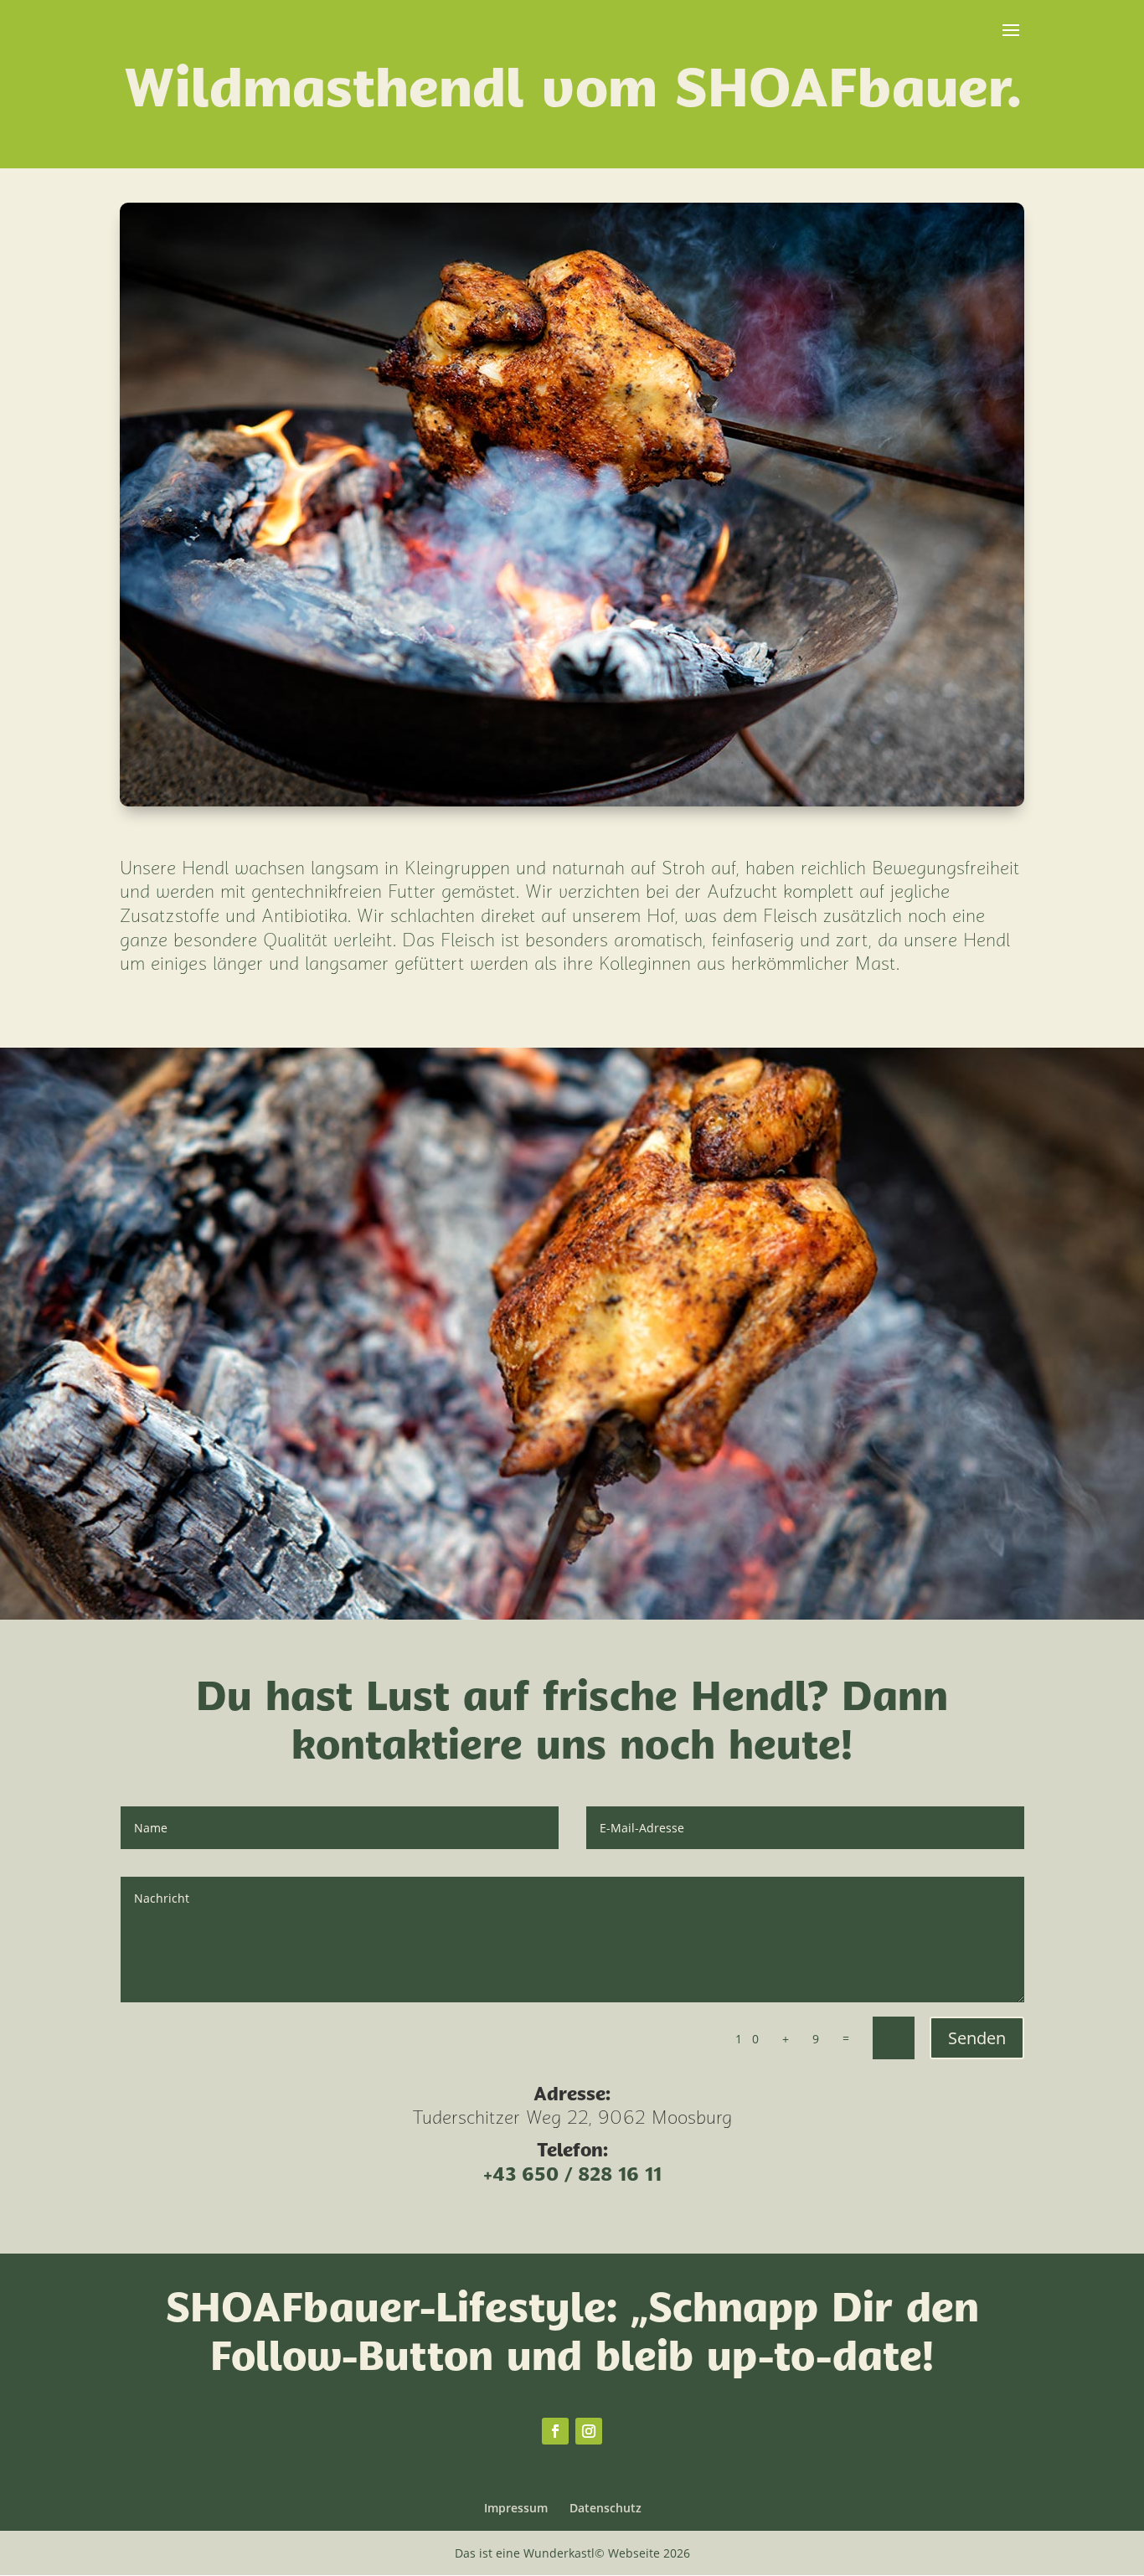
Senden (977, 2038)
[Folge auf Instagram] (589, 2431)
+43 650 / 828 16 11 (572, 2176)
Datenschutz (605, 2508)
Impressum (516, 2508)
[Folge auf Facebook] (555, 2431)
